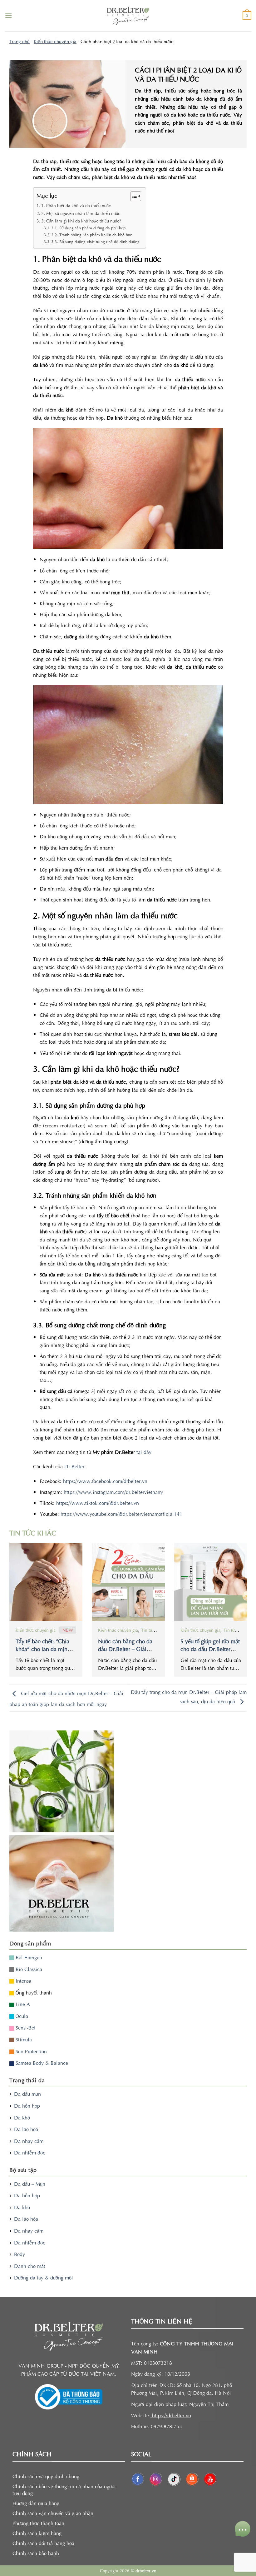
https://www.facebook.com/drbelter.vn (104, 1481)
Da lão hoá (26, 2129)
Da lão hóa (26, 2219)
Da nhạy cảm (29, 2141)
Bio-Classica (28, 1969)
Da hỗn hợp (27, 2105)
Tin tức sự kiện (155, 1630)
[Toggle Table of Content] (133, 196)
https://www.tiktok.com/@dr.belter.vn (97, 1503)
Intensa (23, 1980)
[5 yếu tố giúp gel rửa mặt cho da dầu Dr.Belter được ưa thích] (211, 1582)
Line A (22, 2004)
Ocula (21, 2016)
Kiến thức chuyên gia (55, 41)
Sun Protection (30, 2051)
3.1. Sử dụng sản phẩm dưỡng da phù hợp (88, 228)
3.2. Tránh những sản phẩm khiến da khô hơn (92, 235)
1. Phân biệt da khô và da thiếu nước (76, 205)
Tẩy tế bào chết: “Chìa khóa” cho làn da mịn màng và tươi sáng (42, 1649)
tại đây (143, 1452)
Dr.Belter (74, 1466)
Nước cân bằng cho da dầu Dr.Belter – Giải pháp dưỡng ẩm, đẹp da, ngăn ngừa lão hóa (127, 1653)
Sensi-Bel (25, 2027)
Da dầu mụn (27, 2094)
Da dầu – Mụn (30, 2184)
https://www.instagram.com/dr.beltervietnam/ (113, 1492)
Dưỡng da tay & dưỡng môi (44, 2277)
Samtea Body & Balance (41, 2063)
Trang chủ (20, 41)
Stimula (23, 2039)
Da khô (22, 2117)
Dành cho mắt (30, 2266)
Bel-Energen (28, 1957)
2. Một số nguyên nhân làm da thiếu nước (81, 213)
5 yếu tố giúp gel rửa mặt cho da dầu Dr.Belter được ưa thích (210, 1649)
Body (20, 2254)
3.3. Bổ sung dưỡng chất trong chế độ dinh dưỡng (95, 241)
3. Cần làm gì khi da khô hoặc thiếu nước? (81, 221)
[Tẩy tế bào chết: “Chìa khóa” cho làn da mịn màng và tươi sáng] (46, 1582)
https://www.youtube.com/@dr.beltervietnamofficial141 (121, 1514)
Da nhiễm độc (30, 2152)
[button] (8, 15)
